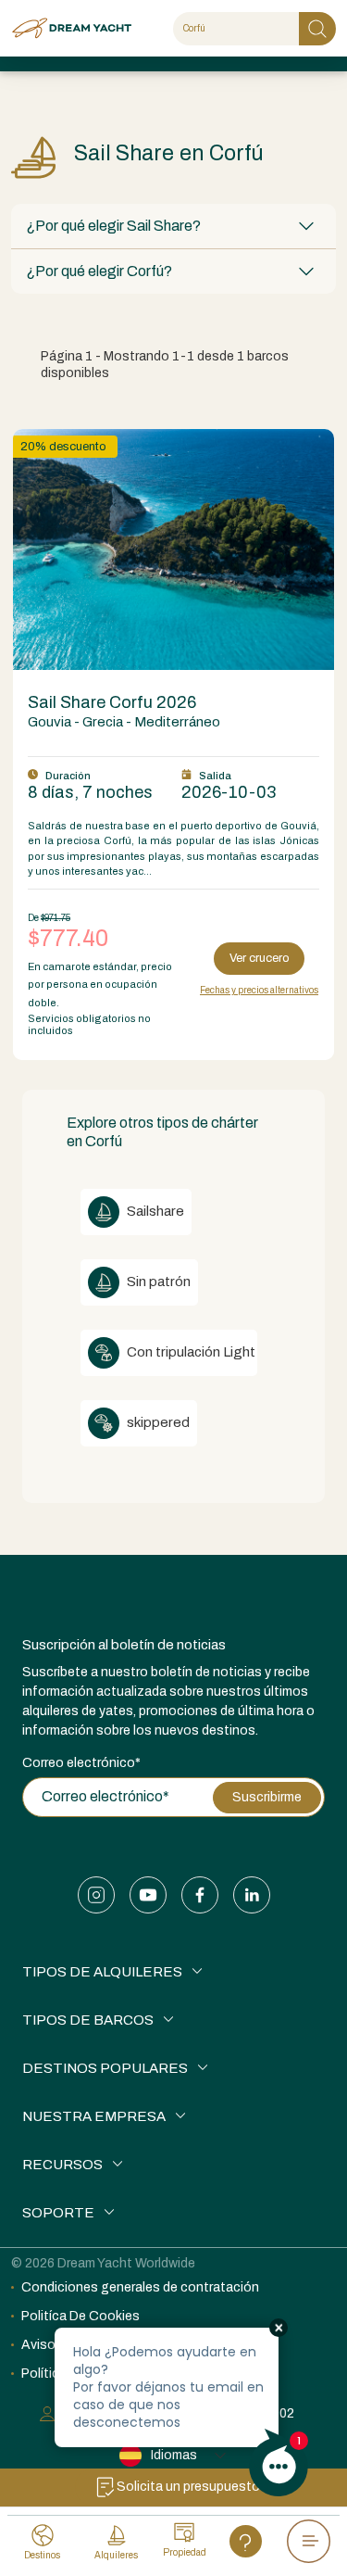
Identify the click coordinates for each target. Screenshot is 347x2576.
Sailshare (154, 1211)
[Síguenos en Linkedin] (252, 1895)
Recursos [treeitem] (62, 2165)
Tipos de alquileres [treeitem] (102, 1972)
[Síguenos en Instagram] (96, 1895)
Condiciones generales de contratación (140, 2287)
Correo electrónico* (81, 1763)
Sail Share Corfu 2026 (112, 702)
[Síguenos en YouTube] (148, 1895)
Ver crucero (260, 958)
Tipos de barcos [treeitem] (88, 2020)
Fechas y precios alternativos (259, 990)
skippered (157, 1422)
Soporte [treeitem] (58, 2213)
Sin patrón (157, 1282)
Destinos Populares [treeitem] (105, 2068)
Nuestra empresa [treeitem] (94, 2116)
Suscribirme (267, 1797)
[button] (173, 226)
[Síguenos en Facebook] (200, 1895)
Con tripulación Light (190, 1352)
